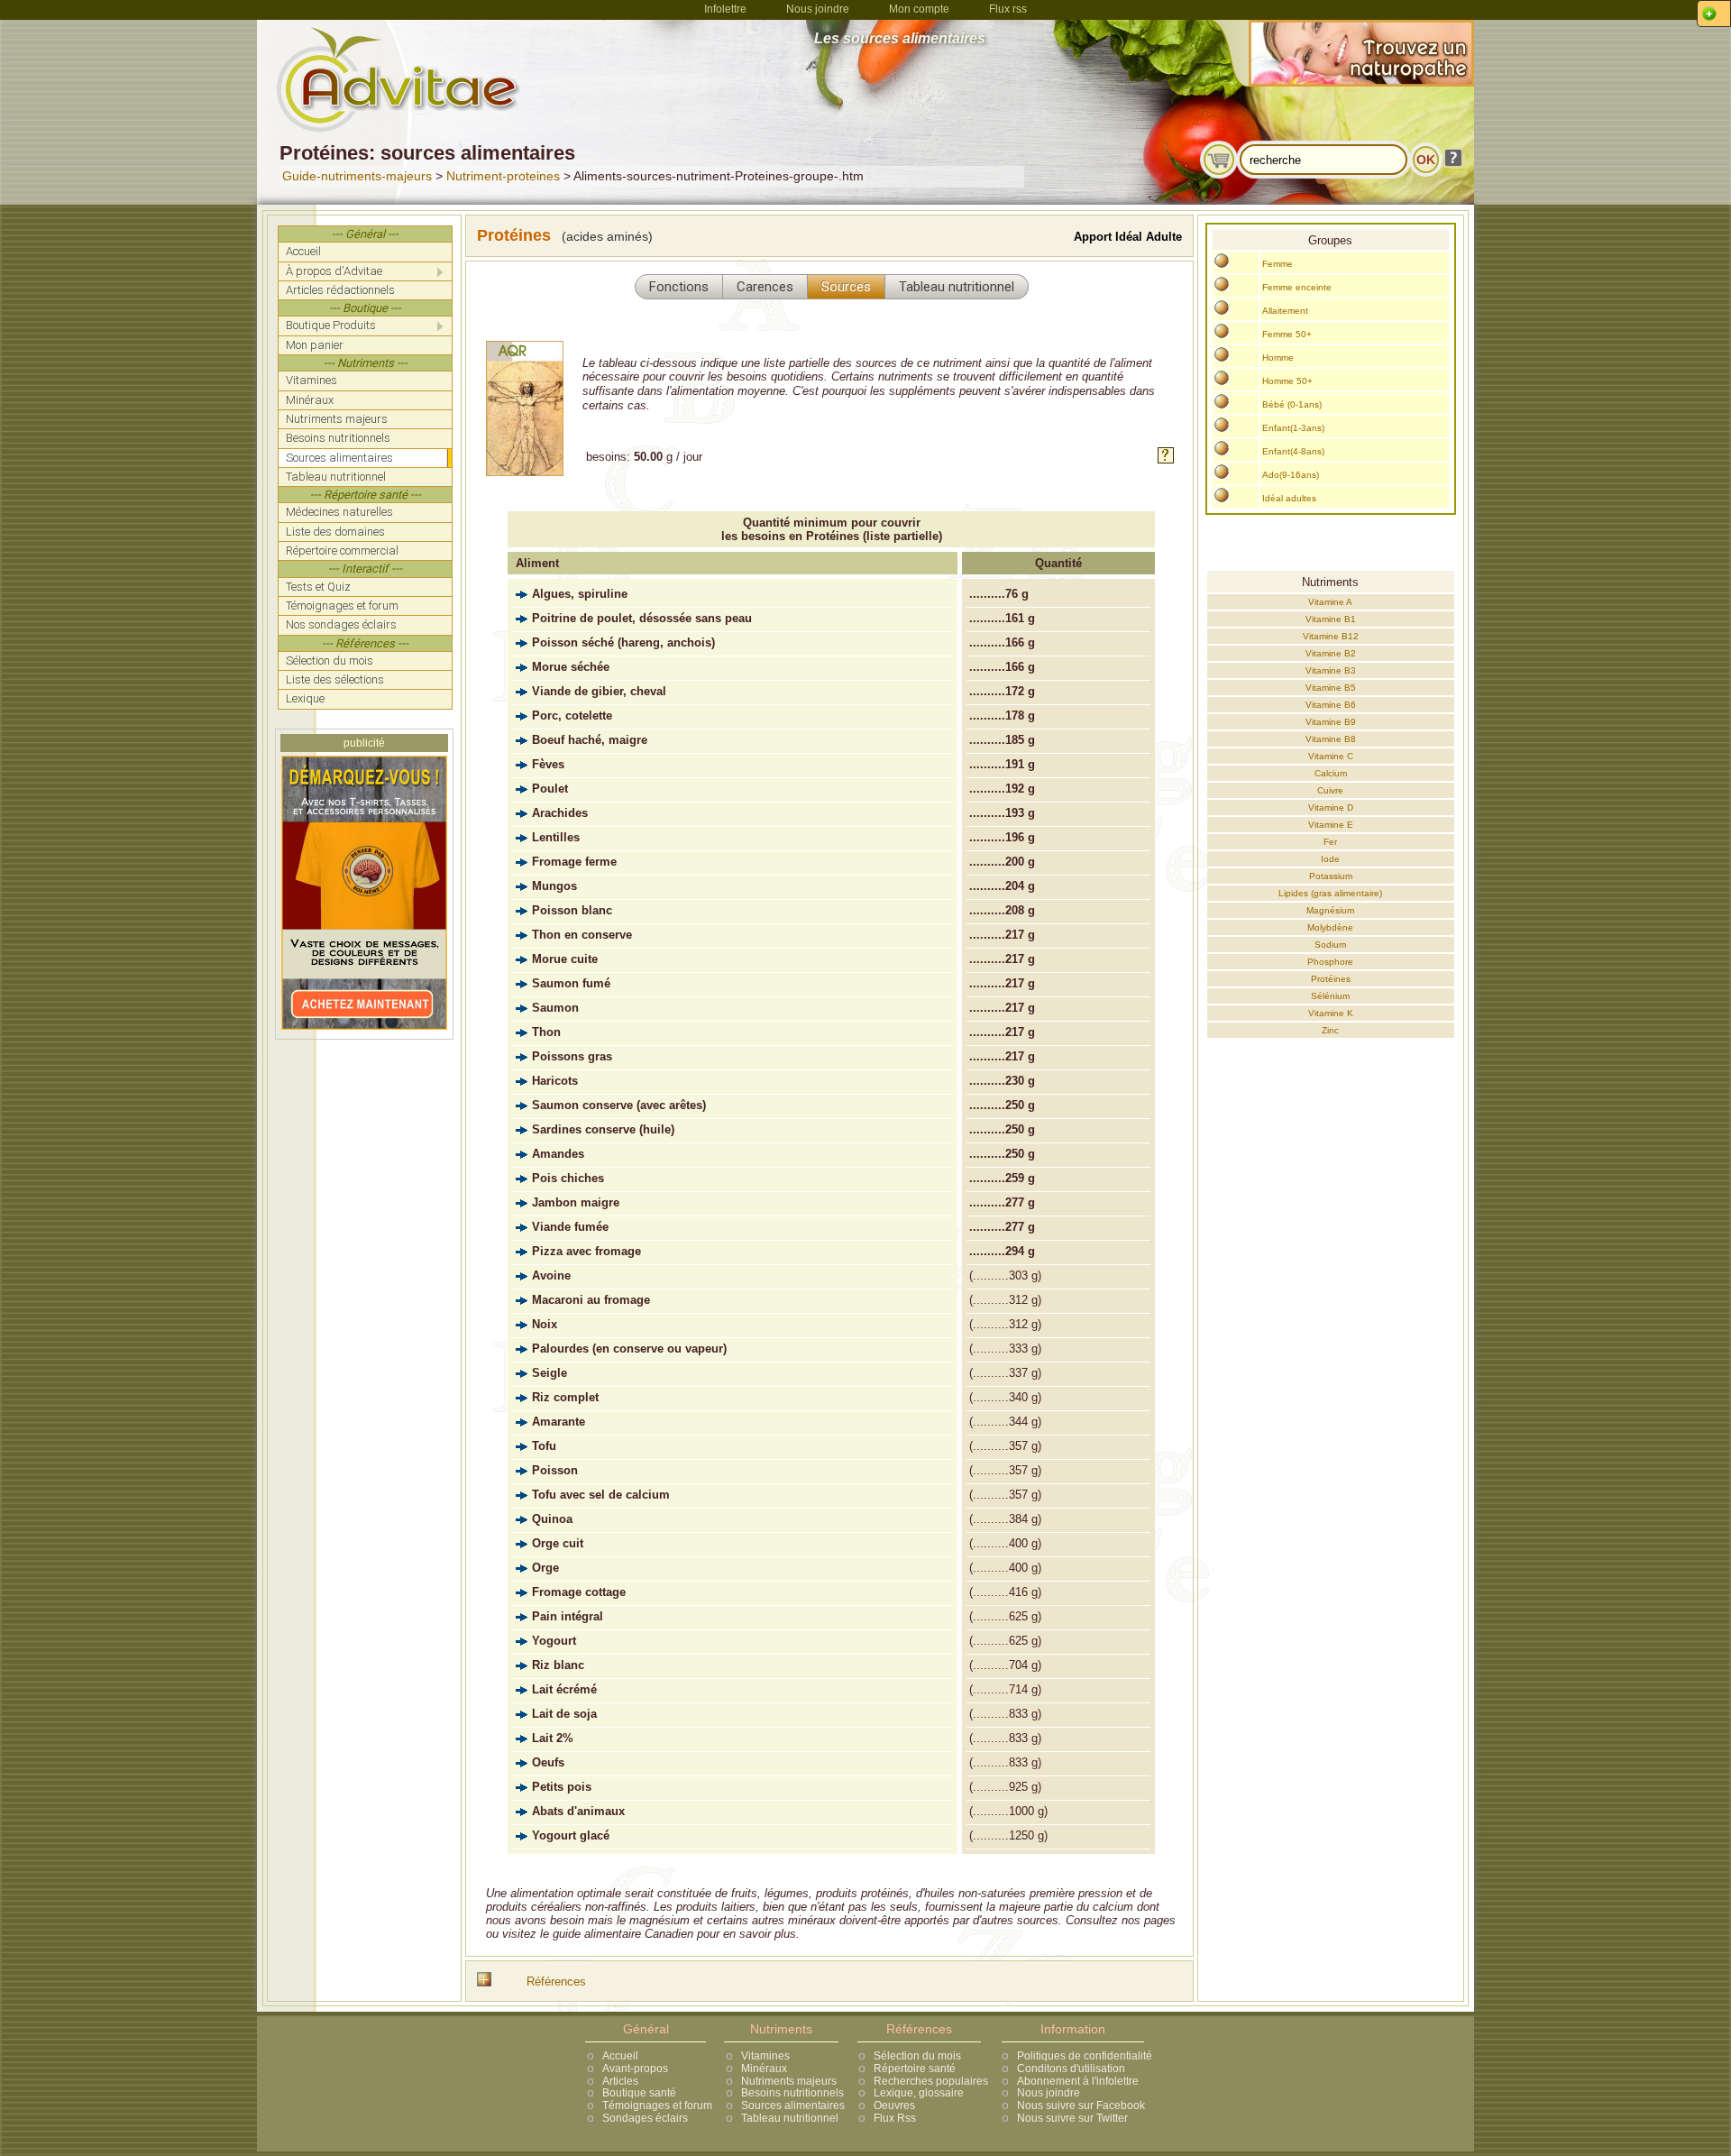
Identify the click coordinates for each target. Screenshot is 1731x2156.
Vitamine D (1331, 807)
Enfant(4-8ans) (1293, 451)
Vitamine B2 (1331, 653)
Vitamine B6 (1331, 705)
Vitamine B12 (1331, 636)
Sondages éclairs (645, 2118)
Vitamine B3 (1331, 670)
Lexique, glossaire (919, 2093)
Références (556, 1982)
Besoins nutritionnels (792, 2093)
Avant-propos (635, 2069)
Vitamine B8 (1331, 739)
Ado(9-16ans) (1291, 475)
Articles (620, 2081)
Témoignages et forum (657, 2106)
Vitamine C (1331, 756)
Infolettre (725, 9)
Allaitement (1285, 311)
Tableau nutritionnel (790, 2118)
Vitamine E (1331, 825)
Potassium (1331, 876)
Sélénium (1330, 996)
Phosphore (1330, 962)
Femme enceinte (1297, 287)
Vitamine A (1330, 602)
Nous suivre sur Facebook (1081, 2106)
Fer (1330, 842)
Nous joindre (818, 9)
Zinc (1330, 1030)
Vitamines (765, 2056)
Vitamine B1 (1331, 619)
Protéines (1331, 979)
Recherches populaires (931, 2081)
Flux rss (1008, 9)
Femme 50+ (1287, 334)
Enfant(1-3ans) (1293, 428)
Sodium (1330, 945)
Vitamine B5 (1331, 688)
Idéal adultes (1289, 498)
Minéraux (764, 2069)
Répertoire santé (915, 2069)
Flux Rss (895, 2118)
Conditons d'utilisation (1071, 2069)
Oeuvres (894, 2106)
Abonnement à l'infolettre (1078, 2081)
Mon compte (919, 9)
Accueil (620, 2056)
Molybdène (1330, 927)
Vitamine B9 (1331, 722)
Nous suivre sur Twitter (1072, 2118)
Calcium (1331, 773)
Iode (1330, 859)
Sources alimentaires (793, 2106)
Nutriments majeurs (789, 2081)
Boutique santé (639, 2093)
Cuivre (1330, 790)
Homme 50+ (1287, 381)
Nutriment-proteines (503, 176)
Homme (1278, 358)
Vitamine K (1331, 1013)
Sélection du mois (917, 2056)
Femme (1278, 264)
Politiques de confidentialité (1085, 2056)
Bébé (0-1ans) (1292, 404)
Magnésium (1330, 910)
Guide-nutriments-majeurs (357, 176)
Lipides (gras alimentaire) (1330, 893)
